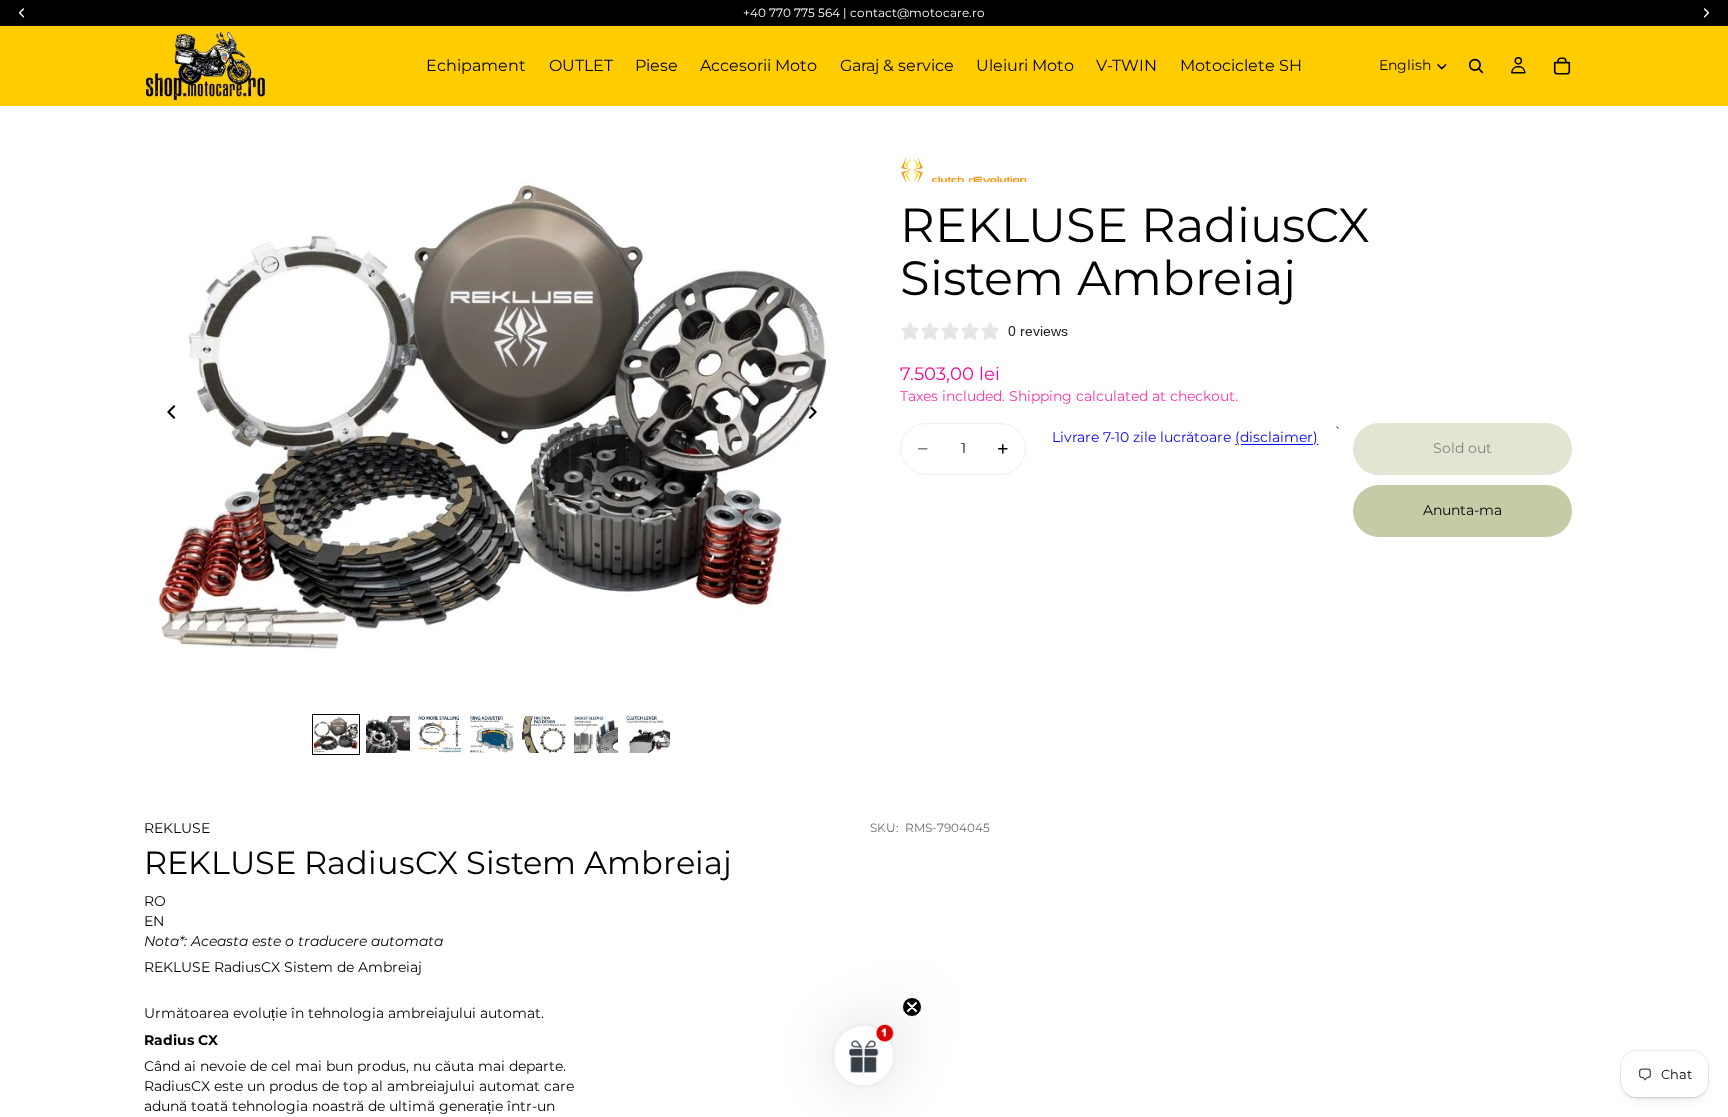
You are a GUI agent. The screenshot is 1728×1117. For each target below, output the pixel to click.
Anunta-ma (1462, 510)
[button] (864, 1055)
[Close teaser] (912, 1007)
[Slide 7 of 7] (648, 734)
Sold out (1462, 448)
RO (155, 901)
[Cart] (1562, 66)
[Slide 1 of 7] (336, 734)
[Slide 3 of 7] (440, 734)
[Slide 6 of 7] (596, 734)
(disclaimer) (1276, 437)
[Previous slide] (166, 415)
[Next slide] (818, 415)
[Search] (1476, 66)
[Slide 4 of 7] (492, 734)
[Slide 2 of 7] (388, 734)
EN (154, 921)
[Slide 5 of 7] (544, 734)
